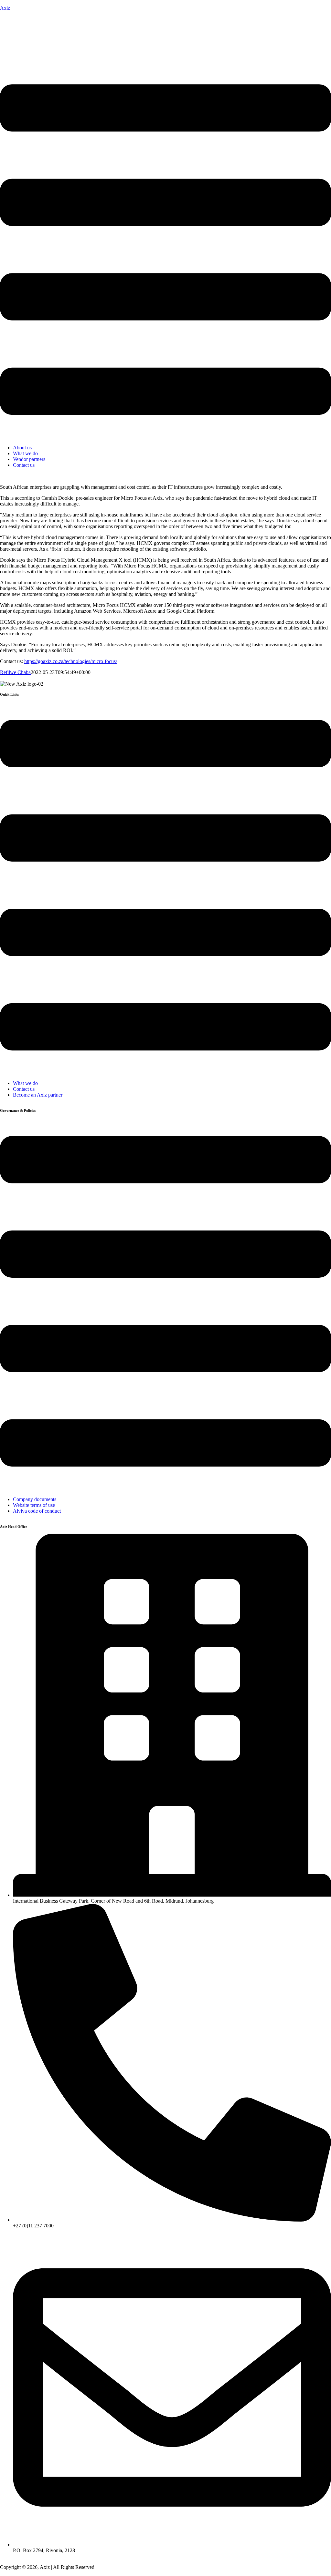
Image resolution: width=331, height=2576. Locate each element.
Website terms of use (34, 1505)
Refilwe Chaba (15, 672)
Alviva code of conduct (37, 1511)
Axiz (5, 8)
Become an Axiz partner (38, 1095)
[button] (165, 250)
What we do (25, 453)
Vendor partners (29, 459)
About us (22, 448)
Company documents (35, 1499)
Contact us (24, 465)
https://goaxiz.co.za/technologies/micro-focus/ (71, 661)
